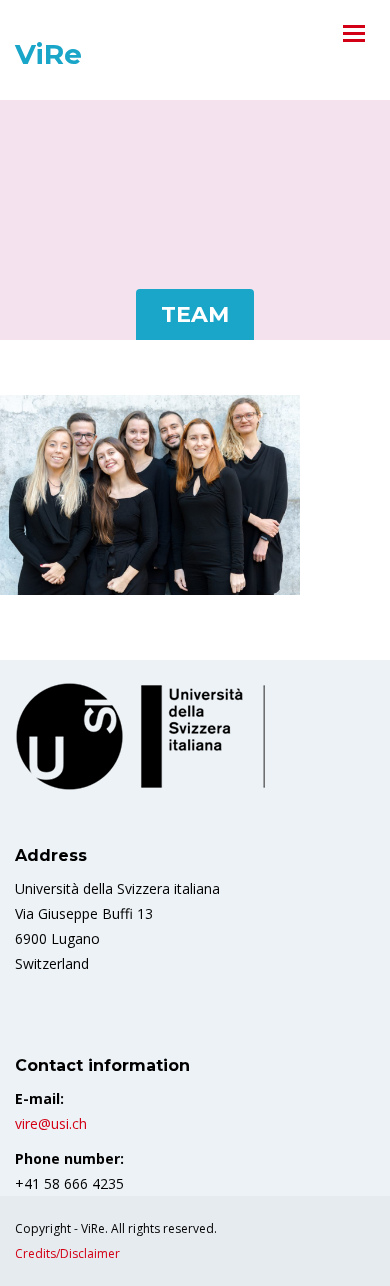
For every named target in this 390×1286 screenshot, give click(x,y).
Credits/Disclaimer (67, 1253)
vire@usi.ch (51, 1123)
